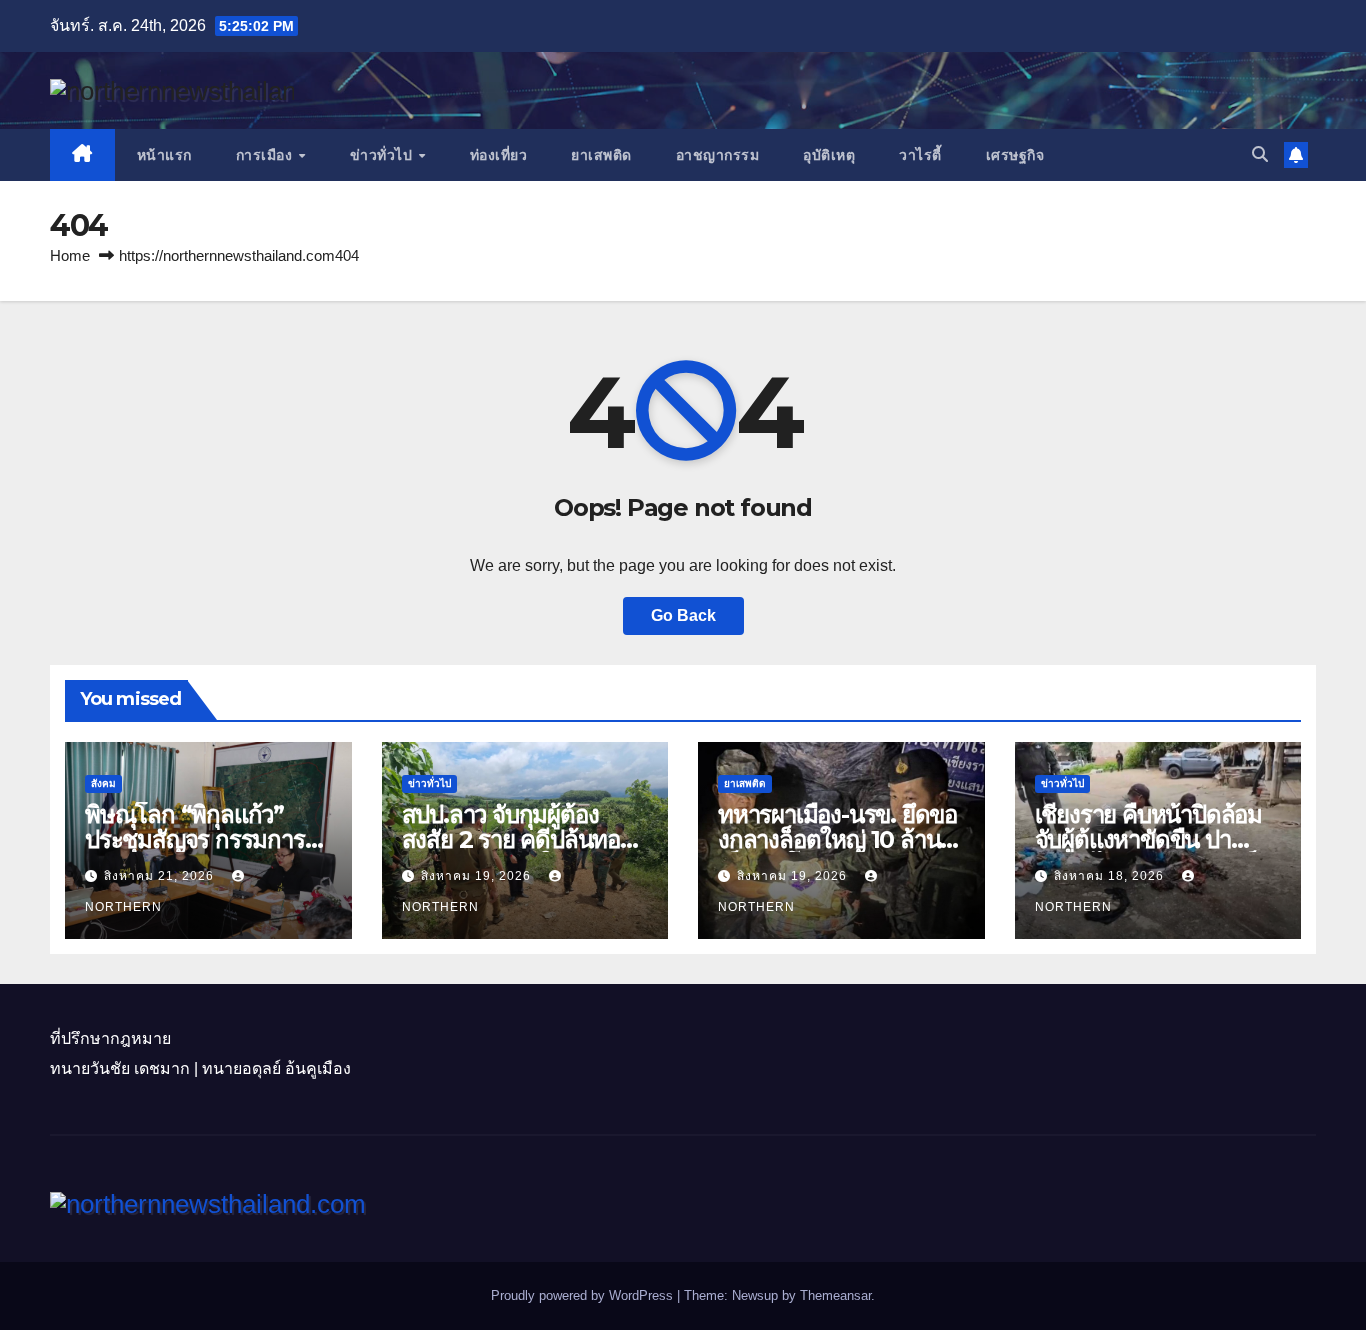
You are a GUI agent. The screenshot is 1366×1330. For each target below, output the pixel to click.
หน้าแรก (164, 155)
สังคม (103, 783)
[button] (1260, 154)
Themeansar (835, 1295)
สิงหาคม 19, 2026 (478, 876)
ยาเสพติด (601, 155)
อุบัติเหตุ (829, 155)
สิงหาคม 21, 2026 (161, 876)
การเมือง (266, 155)
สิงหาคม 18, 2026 (1111, 876)
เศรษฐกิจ (1015, 155)
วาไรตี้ (920, 155)
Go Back (683, 615)
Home (70, 255)
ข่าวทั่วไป (383, 155)
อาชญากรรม (718, 155)
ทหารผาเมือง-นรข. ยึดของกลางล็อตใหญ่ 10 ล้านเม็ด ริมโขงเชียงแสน (837, 839)
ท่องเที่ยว (499, 155)
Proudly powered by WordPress (584, 1295)
